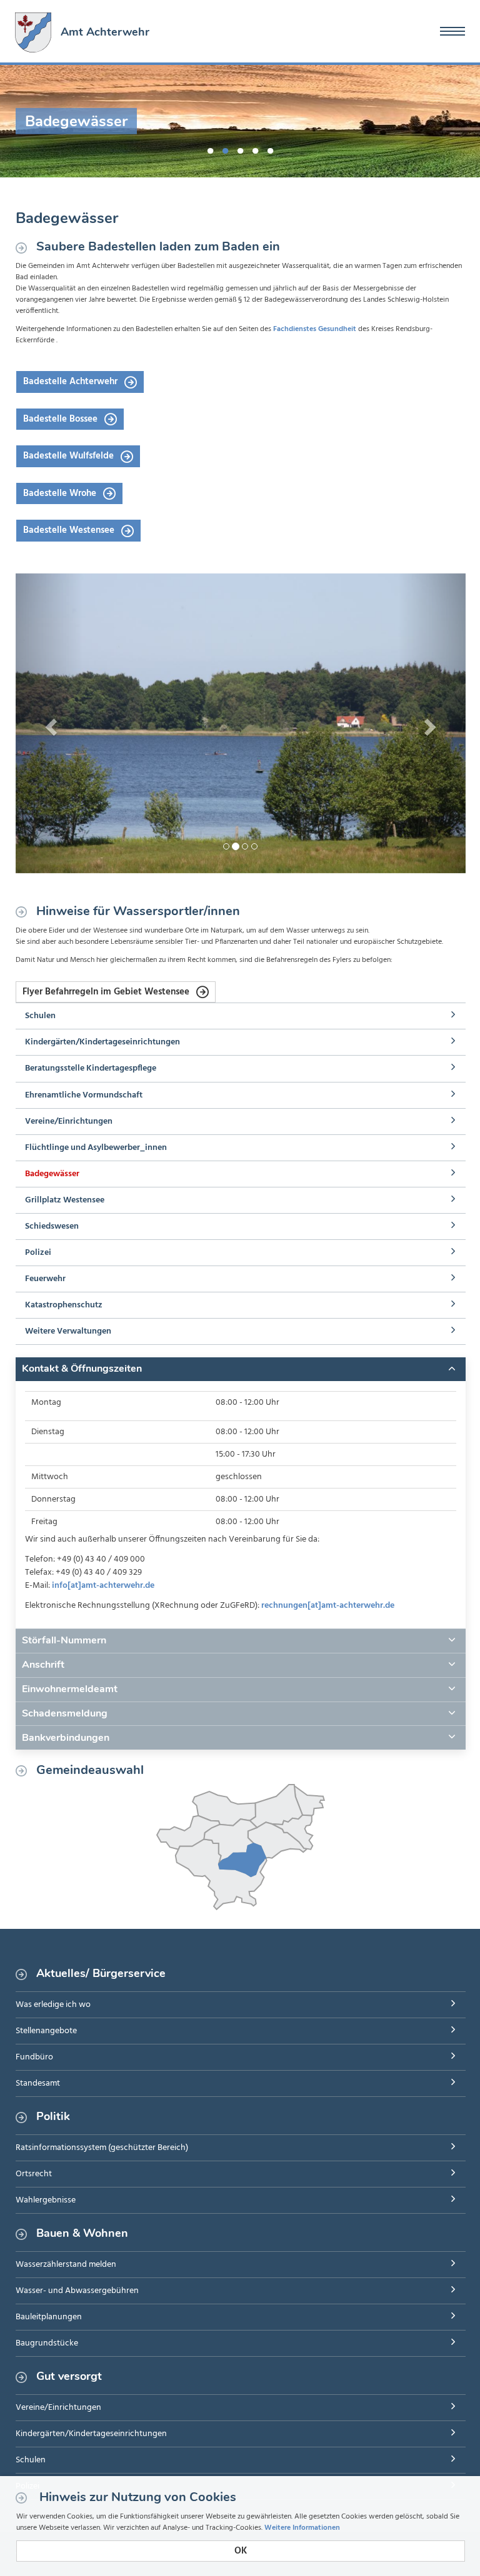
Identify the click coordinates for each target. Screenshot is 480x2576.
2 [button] (225, 149)
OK (241, 2551)
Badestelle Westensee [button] (70, 530)
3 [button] (240, 149)
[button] (49, 723)
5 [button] (270, 149)
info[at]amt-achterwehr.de (103, 1586)
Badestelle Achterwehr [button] (72, 382)
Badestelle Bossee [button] (62, 419)
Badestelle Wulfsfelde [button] (70, 456)
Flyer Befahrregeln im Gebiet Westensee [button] (107, 992)
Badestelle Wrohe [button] (61, 493)
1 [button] (210, 149)
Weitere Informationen (302, 2528)
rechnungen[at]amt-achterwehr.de (328, 1606)
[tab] (241, 1369)
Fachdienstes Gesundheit (315, 329)
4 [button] (255, 149)
